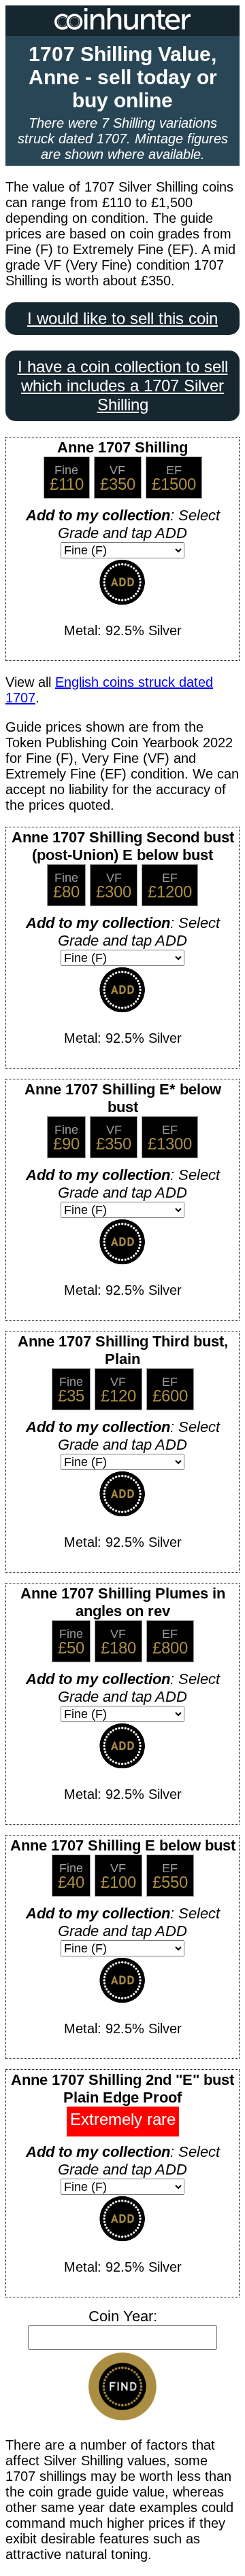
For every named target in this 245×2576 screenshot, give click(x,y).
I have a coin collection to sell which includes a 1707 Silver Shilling (123, 386)
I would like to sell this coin (122, 318)
